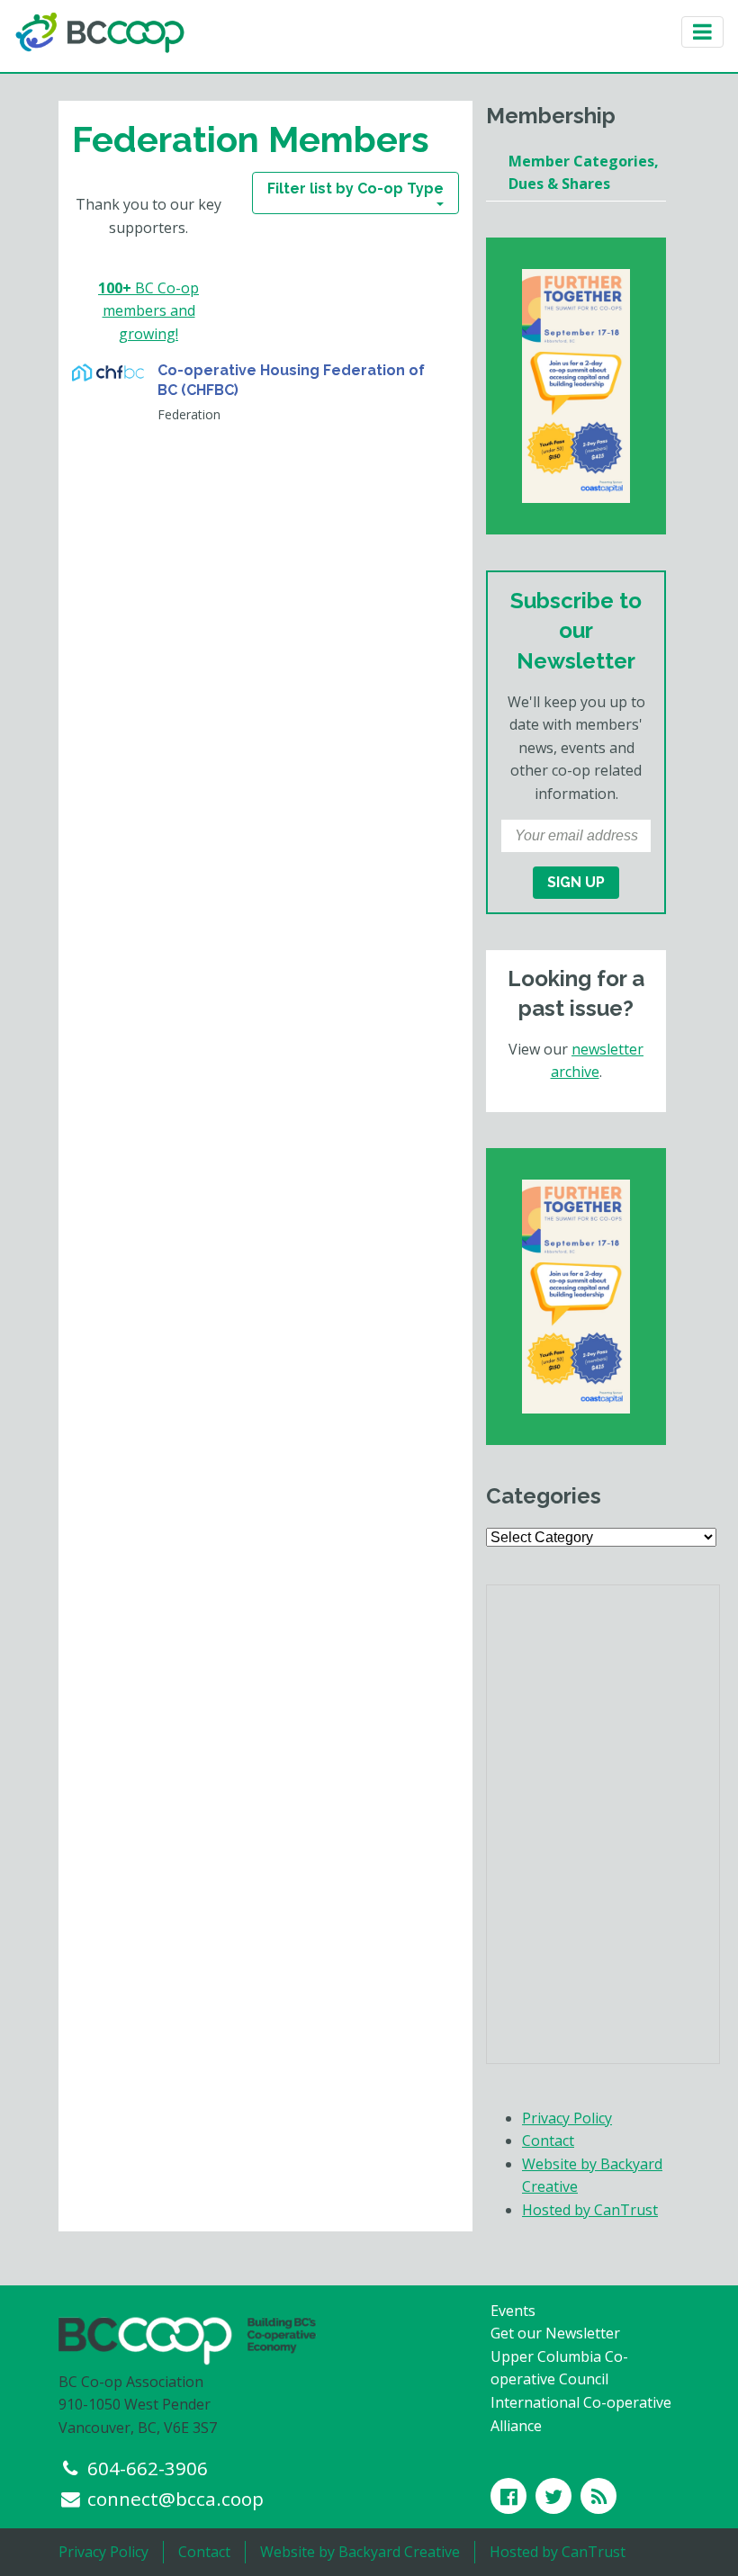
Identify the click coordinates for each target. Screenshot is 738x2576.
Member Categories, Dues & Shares (584, 173)
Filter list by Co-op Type (355, 188)
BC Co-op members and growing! (148, 311)
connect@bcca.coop (175, 2499)
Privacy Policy (567, 2118)
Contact (548, 2141)
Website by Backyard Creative (360, 2552)
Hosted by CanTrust (590, 2210)
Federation (189, 414)
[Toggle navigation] (702, 32)
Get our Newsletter (555, 2333)
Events (513, 2311)
